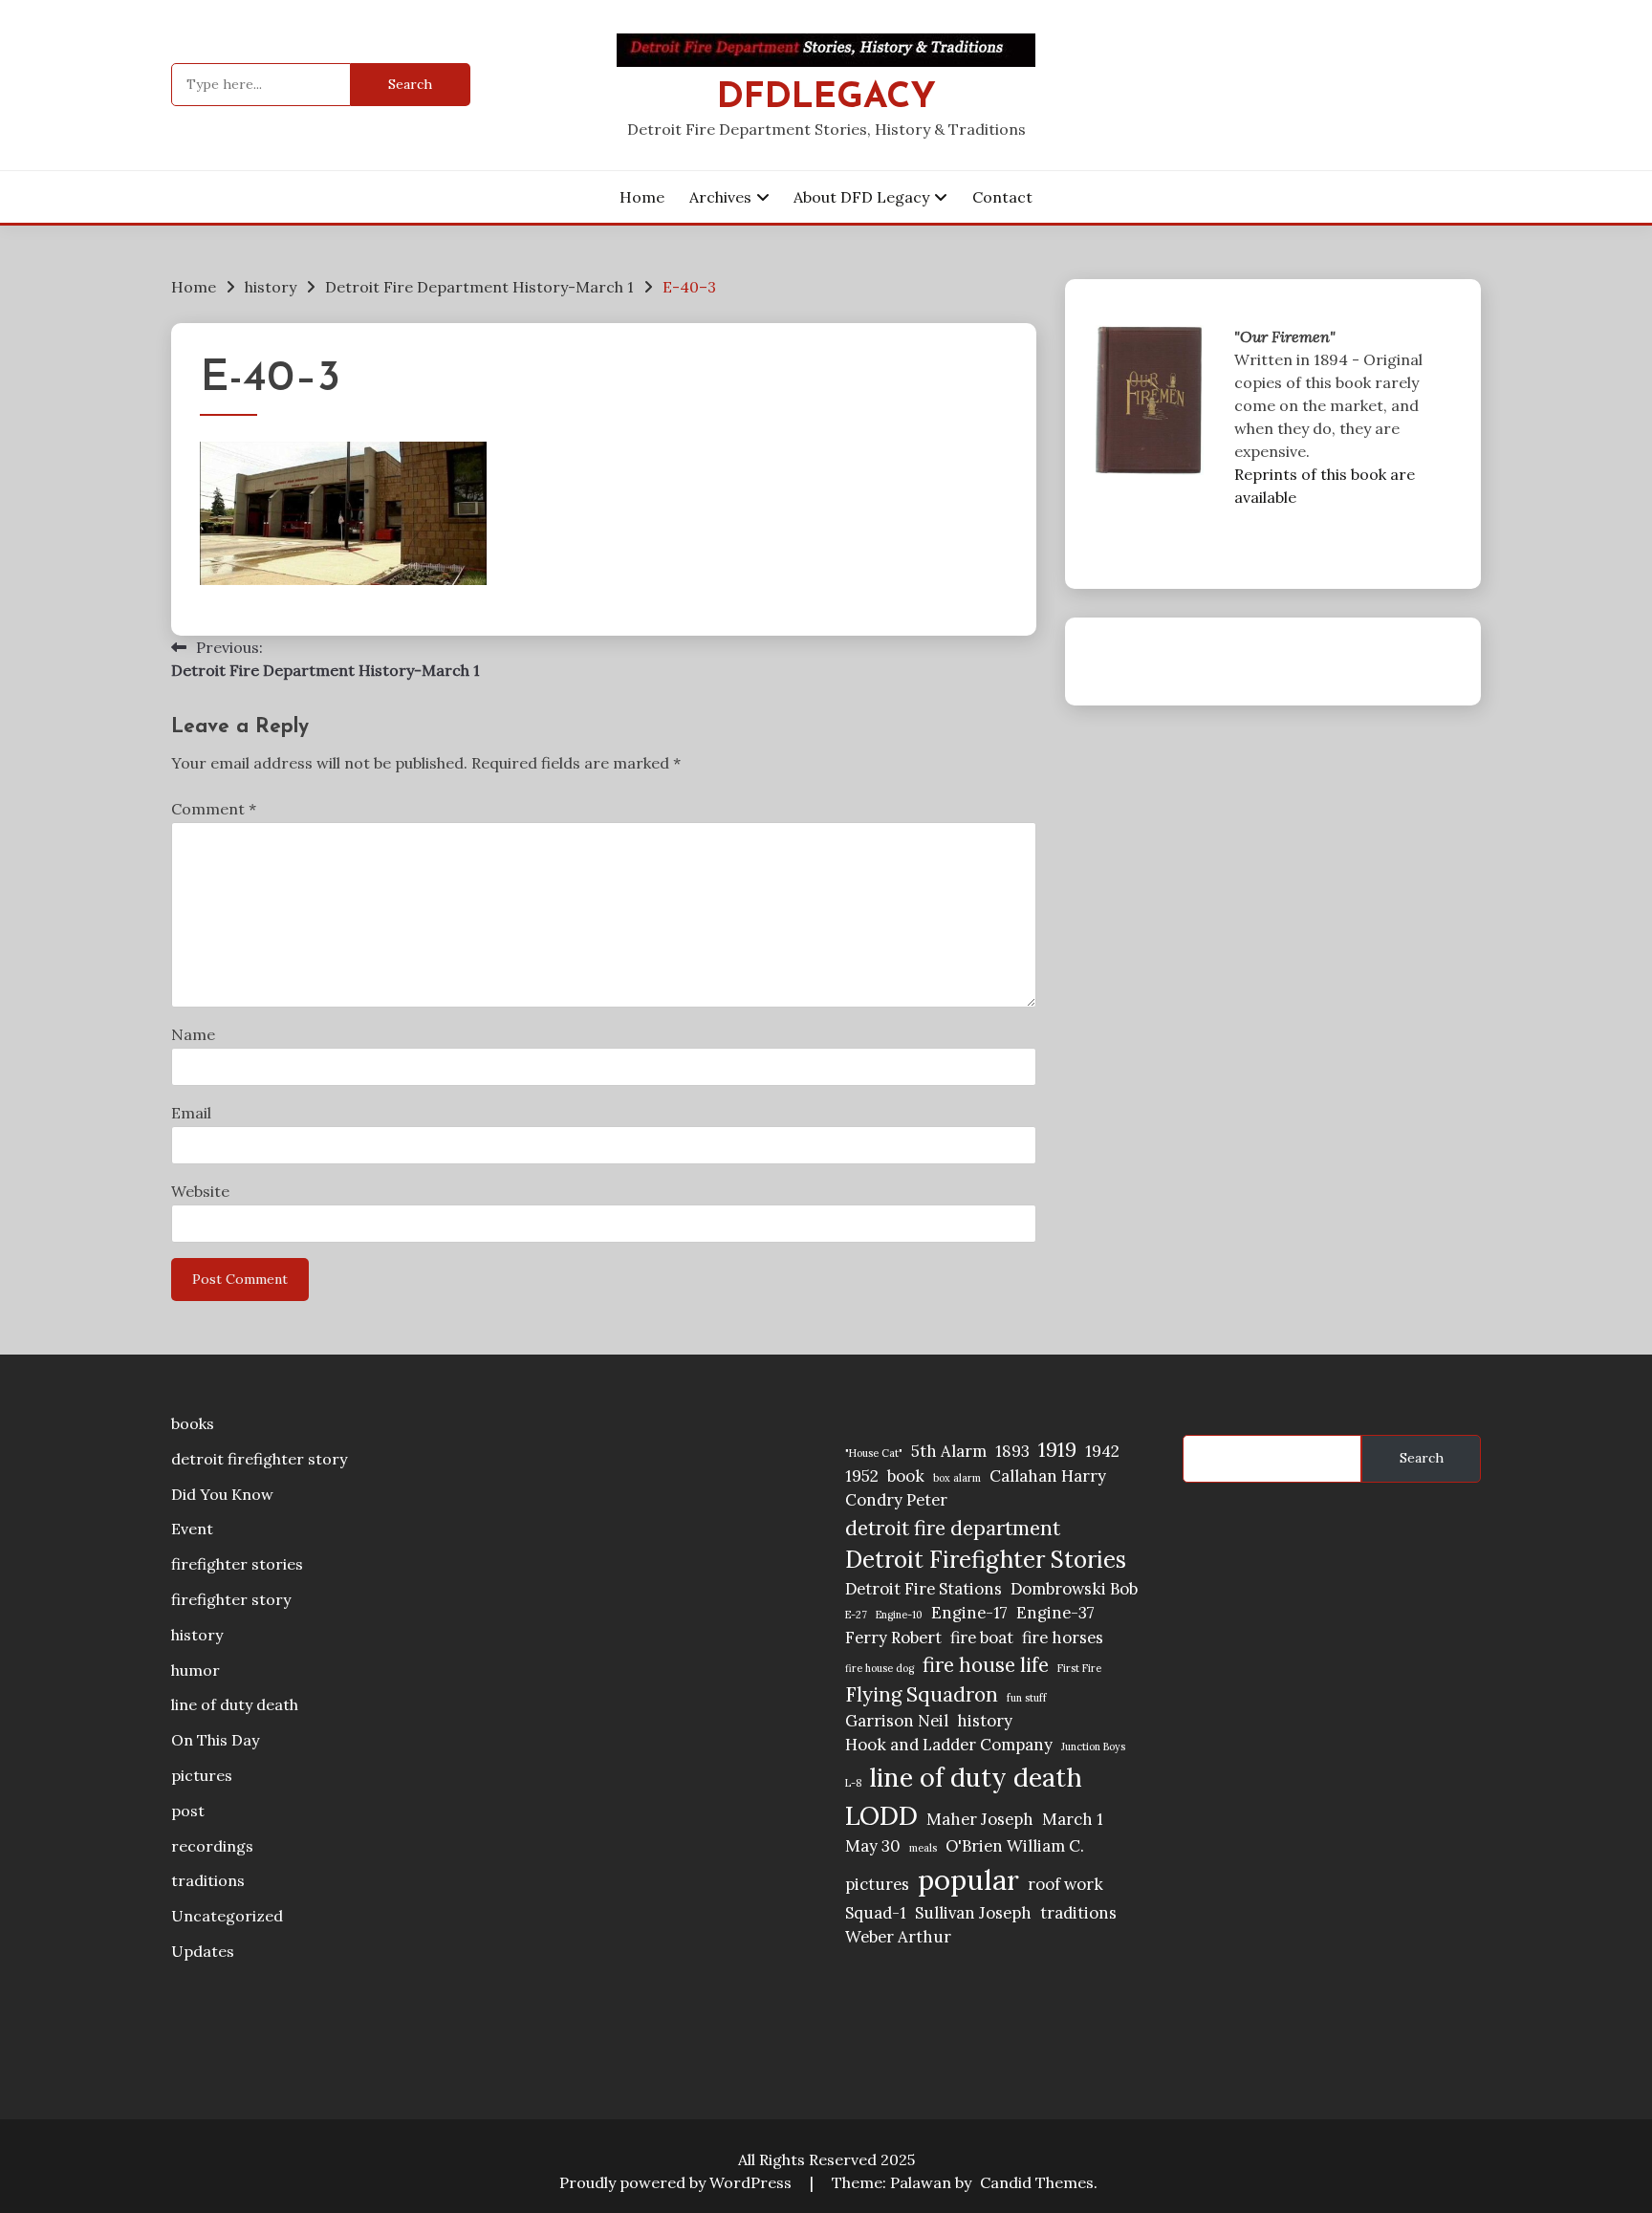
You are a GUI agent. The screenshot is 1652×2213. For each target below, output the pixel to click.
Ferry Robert (893, 1638)
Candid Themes (1037, 2182)
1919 (1057, 1450)
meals (923, 1848)
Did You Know (222, 1494)
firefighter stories (237, 1564)
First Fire (1079, 1668)
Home (642, 197)
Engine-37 (1055, 1613)
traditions (208, 1880)
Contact (1002, 197)
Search (1422, 1458)
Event (192, 1529)
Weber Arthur (898, 1937)
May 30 (873, 1846)
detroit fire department (953, 1528)
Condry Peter (896, 1500)
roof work (1065, 1884)
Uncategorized (227, 1916)
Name (193, 1034)
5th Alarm (949, 1451)
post (188, 1811)
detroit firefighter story (259, 1459)
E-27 (856, 1615)
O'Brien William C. (1015, 1846)
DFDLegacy (826, 98)
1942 (1102, 1451)
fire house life (986, 1665)
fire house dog (880, 1668)
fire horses (1063, 1638)
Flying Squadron (922, 1694)
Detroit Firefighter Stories (986, 1560)
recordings (212, 1846)
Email (191, 1113)
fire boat (982, 1638)
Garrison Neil (897, 1721)
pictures (202, 1775)
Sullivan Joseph (973, 1913)
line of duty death (235, 1704)
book (906, 1476)
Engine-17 (969, 1613)
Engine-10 (899, 1615)
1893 (1012, 1451)
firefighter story (231, 1599)
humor (196, 1670)
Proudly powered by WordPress (677, 2182)
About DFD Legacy (861, 197)
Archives (720, 197)
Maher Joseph (980, 1819)
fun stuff (1027, 1698)
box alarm (957, 1478)
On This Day (215, 1740)
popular (968, 1879)
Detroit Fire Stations (924, 1589)
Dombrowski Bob (1074, 1589)
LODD (881, 1815)
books (193, 1423)
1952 (862, 1476)
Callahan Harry (1048, 1476)
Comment (214, 809)
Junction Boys (1093, 1747)
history (197, 1635)
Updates (203, 1951)
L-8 (853, 1783)
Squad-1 (876, 1913)
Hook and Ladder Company (949, 1745)
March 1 (1073, 1819)
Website (200, 1191)
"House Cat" (874, 1453)
